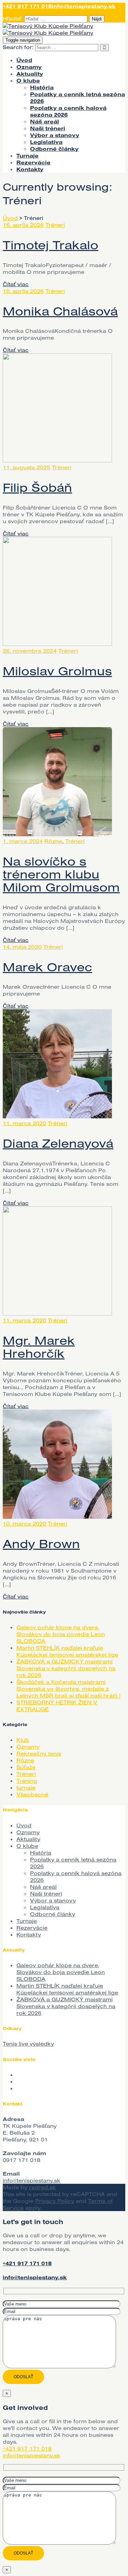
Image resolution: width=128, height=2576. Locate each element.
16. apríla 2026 (23, 225)
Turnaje (27, 156)
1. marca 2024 (23, 841)
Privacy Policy (55, 2201)
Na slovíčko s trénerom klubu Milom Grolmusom (61, 874)
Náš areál (45, 121)
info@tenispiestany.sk (84, 6)
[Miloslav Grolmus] (57, 644)
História (42, 87)
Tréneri (55, 225)
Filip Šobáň (37, 487)
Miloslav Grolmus (57, 671)
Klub (23, 1740)
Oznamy (29, 67)
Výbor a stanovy (55, 135)
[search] (67, 48)
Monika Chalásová (60, 311)
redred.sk (42, 2187)
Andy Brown (41, 1543)
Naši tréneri (48, 128)
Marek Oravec (47, 967)
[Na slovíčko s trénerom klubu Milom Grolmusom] (57, 834)
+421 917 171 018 (27, 6)
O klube (28, 80)
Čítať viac (16, 284)
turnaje (26, 1787)
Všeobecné (32, 1794)
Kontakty (30, 169)
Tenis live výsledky (28, 2044)
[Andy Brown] (57, 1517)
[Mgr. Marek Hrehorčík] (57, 1313)
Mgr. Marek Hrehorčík (39, 1347)
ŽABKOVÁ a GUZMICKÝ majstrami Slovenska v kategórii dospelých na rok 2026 (66, 1668)
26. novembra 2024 (30, 651)
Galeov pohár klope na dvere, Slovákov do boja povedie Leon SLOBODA (61, 1634)
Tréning (27, 1781)
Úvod (24, 60)
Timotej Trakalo (51, 245)
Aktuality (30, 74)
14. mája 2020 (22, 947)
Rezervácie (33, 162)
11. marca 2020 (24, 1123)
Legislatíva (46, 142)
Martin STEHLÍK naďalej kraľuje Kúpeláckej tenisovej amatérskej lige (67, 1651)
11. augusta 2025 (26, 467)
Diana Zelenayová (58, 1143)
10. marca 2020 (24, 1523)
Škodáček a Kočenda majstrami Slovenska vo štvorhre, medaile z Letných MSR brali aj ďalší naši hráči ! (68, 1689)
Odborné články (54, 149)
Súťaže (26, 1767)
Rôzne (53, 841)
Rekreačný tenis (39, 1753)
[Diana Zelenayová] (57, 1116)
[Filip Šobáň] (57, 460)
